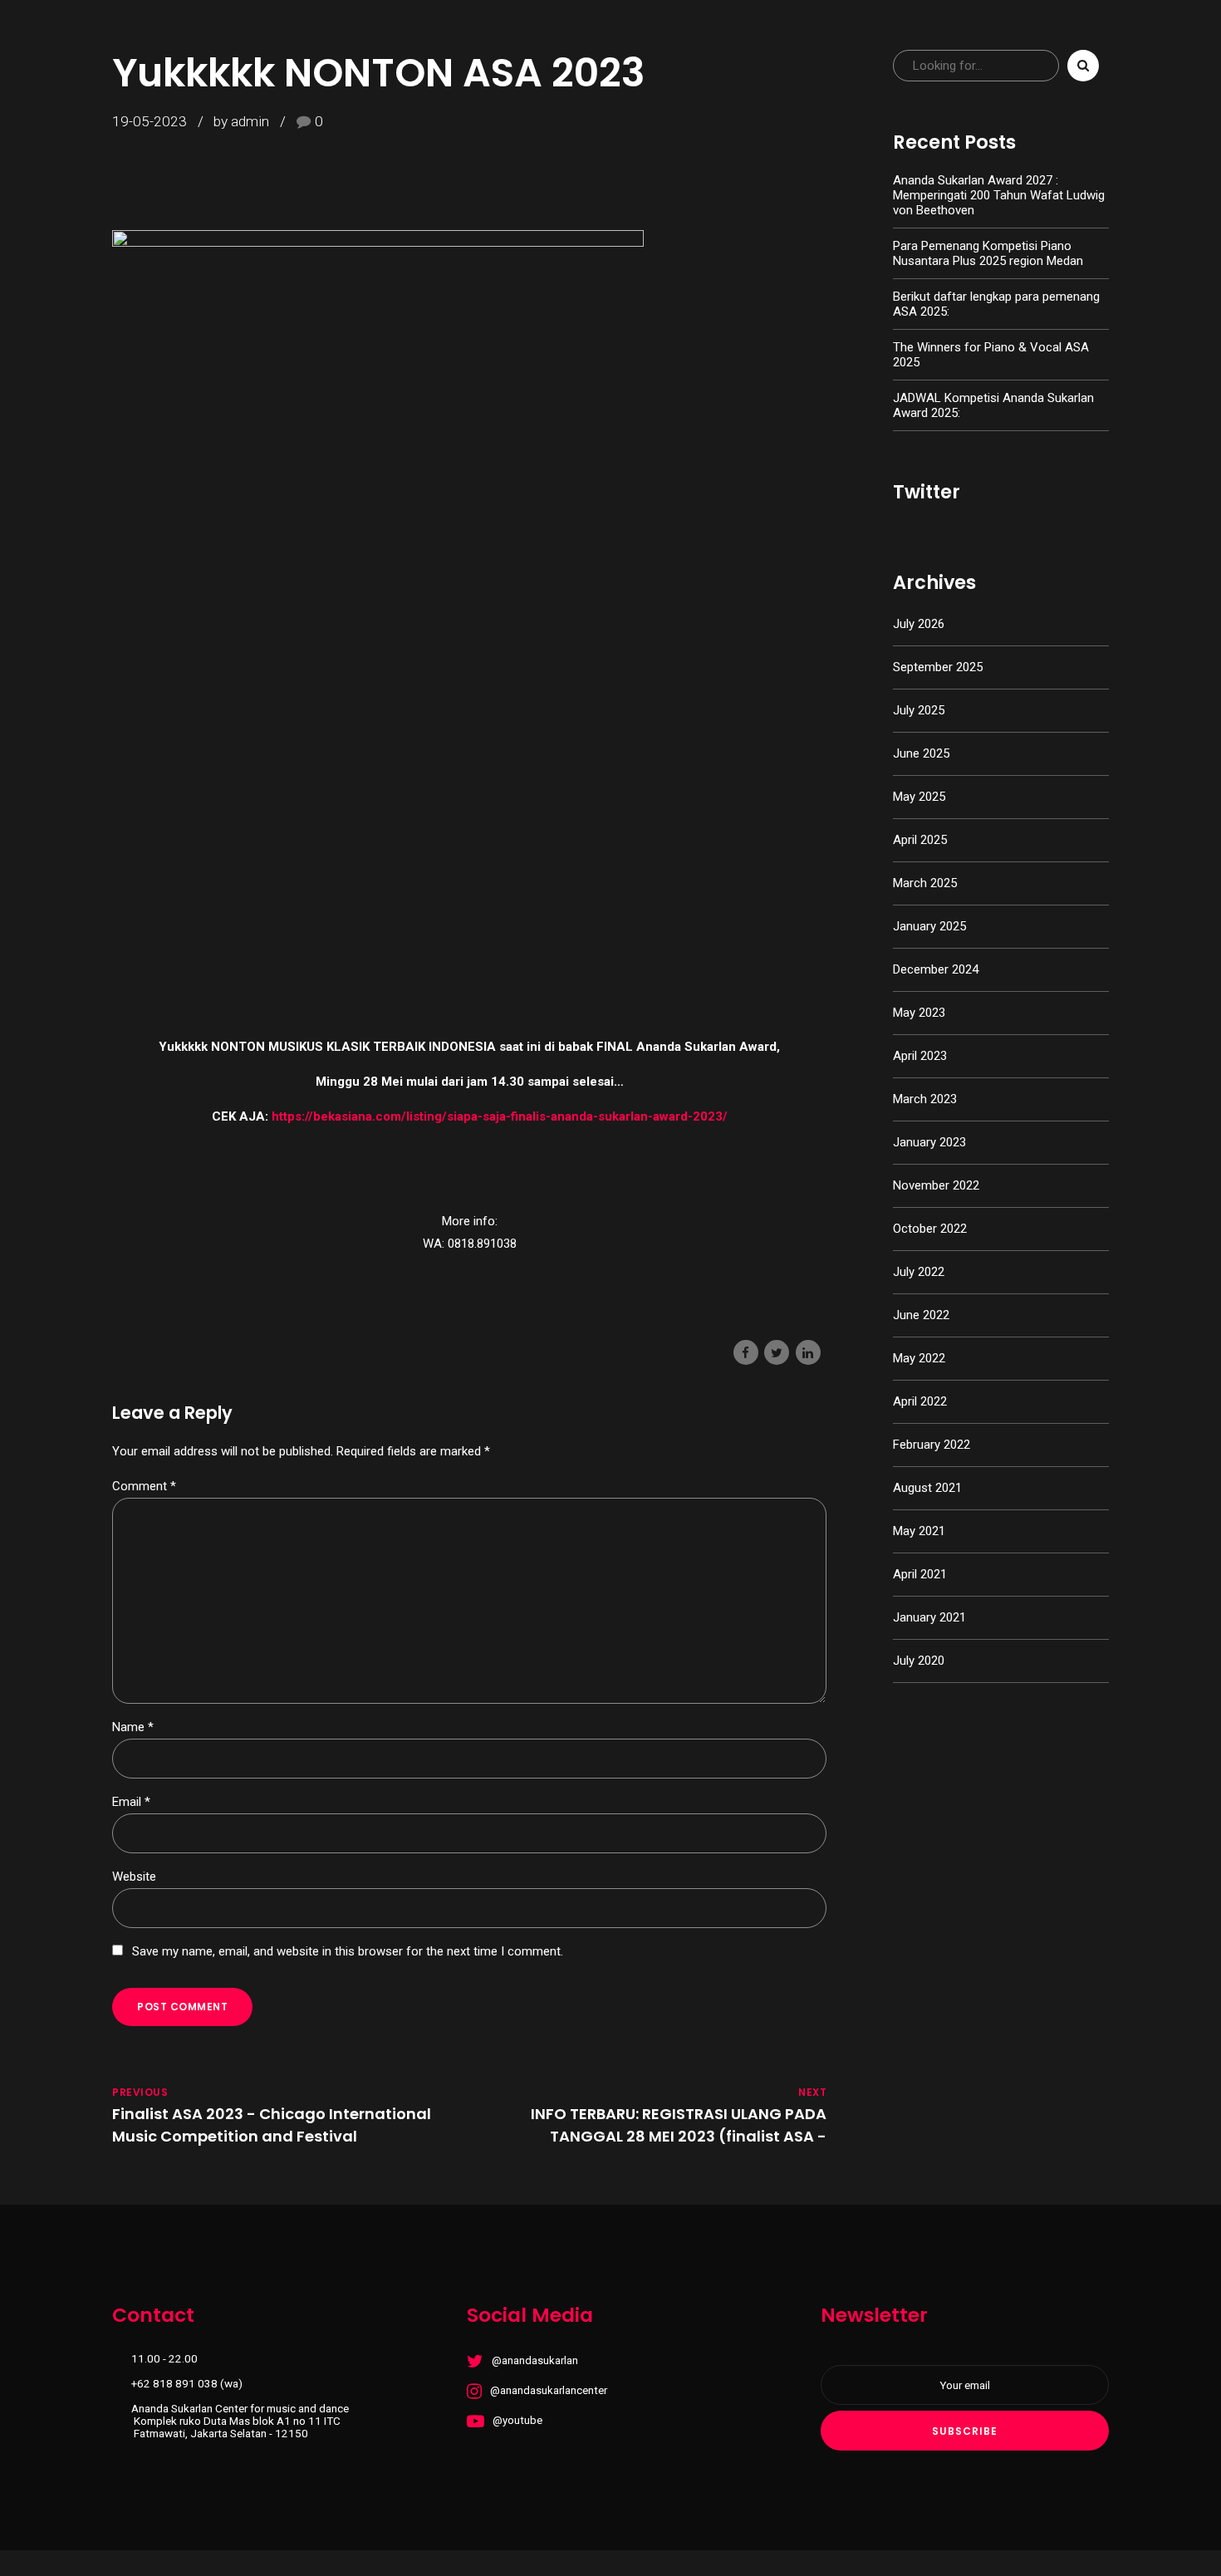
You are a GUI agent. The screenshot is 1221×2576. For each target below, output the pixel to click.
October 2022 (930, 1229)
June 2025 (921, 753)
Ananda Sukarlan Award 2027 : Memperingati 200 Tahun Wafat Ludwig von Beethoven (999, 195)
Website (134, 1877)
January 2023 (929, 1142)
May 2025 (919, 797)
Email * (131, 1802)
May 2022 (919, 1358)
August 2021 (927, 1488)
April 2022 (920, 1401)
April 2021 (920, 1574)
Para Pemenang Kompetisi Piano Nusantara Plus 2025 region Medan (988, 253)
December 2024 (936, 969)
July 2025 (919, 710)
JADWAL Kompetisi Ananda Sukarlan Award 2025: (993, 405)
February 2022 (932, 1445)
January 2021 (929, 1617)
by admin (241, 121)
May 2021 (919, 1531)
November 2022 (936, 1185)
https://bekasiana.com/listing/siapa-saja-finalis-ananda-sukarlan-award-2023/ (500, 1116)
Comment (144, 1486)
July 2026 (919, 624)
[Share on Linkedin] (808, 1352)
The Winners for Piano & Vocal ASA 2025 (991, 355)
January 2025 (929, 926)
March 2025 (925, 883)
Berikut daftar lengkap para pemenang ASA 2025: (996, 304)
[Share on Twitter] (777, 1352)
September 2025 (938, 667)
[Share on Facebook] (746, 1352)
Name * (133, 1727)
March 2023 (925, 1099)
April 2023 (920, 1056)
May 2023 (919, 1013)
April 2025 (920, 840)
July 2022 (919, 1272)
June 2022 (921, 1315)
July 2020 (919, 1661)
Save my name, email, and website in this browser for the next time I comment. (348, 1951)
